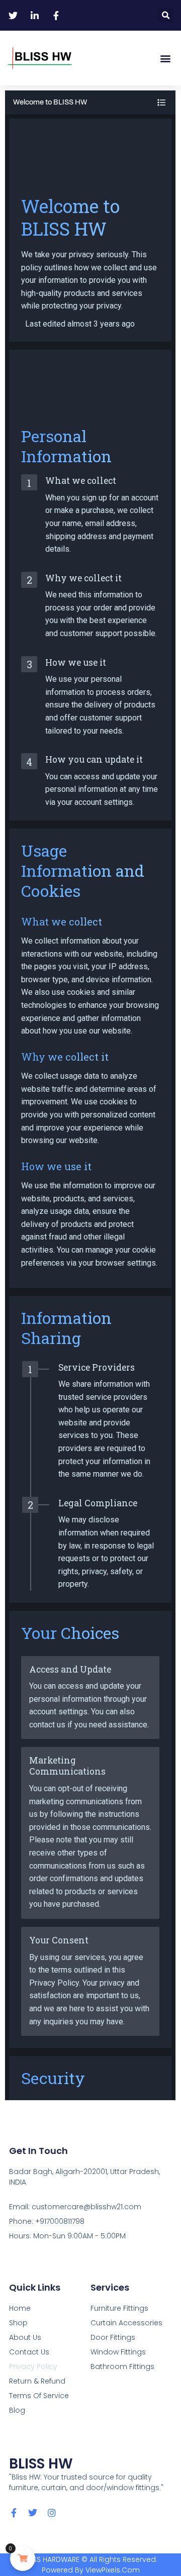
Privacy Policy (33, 2366)
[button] (166, 15)
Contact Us (29, 2352)
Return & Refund (37, 2381)
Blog (17, 2410)
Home (20, 2308)
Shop (18, 2323)
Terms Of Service (39, 2396)
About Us (25, 2337)
